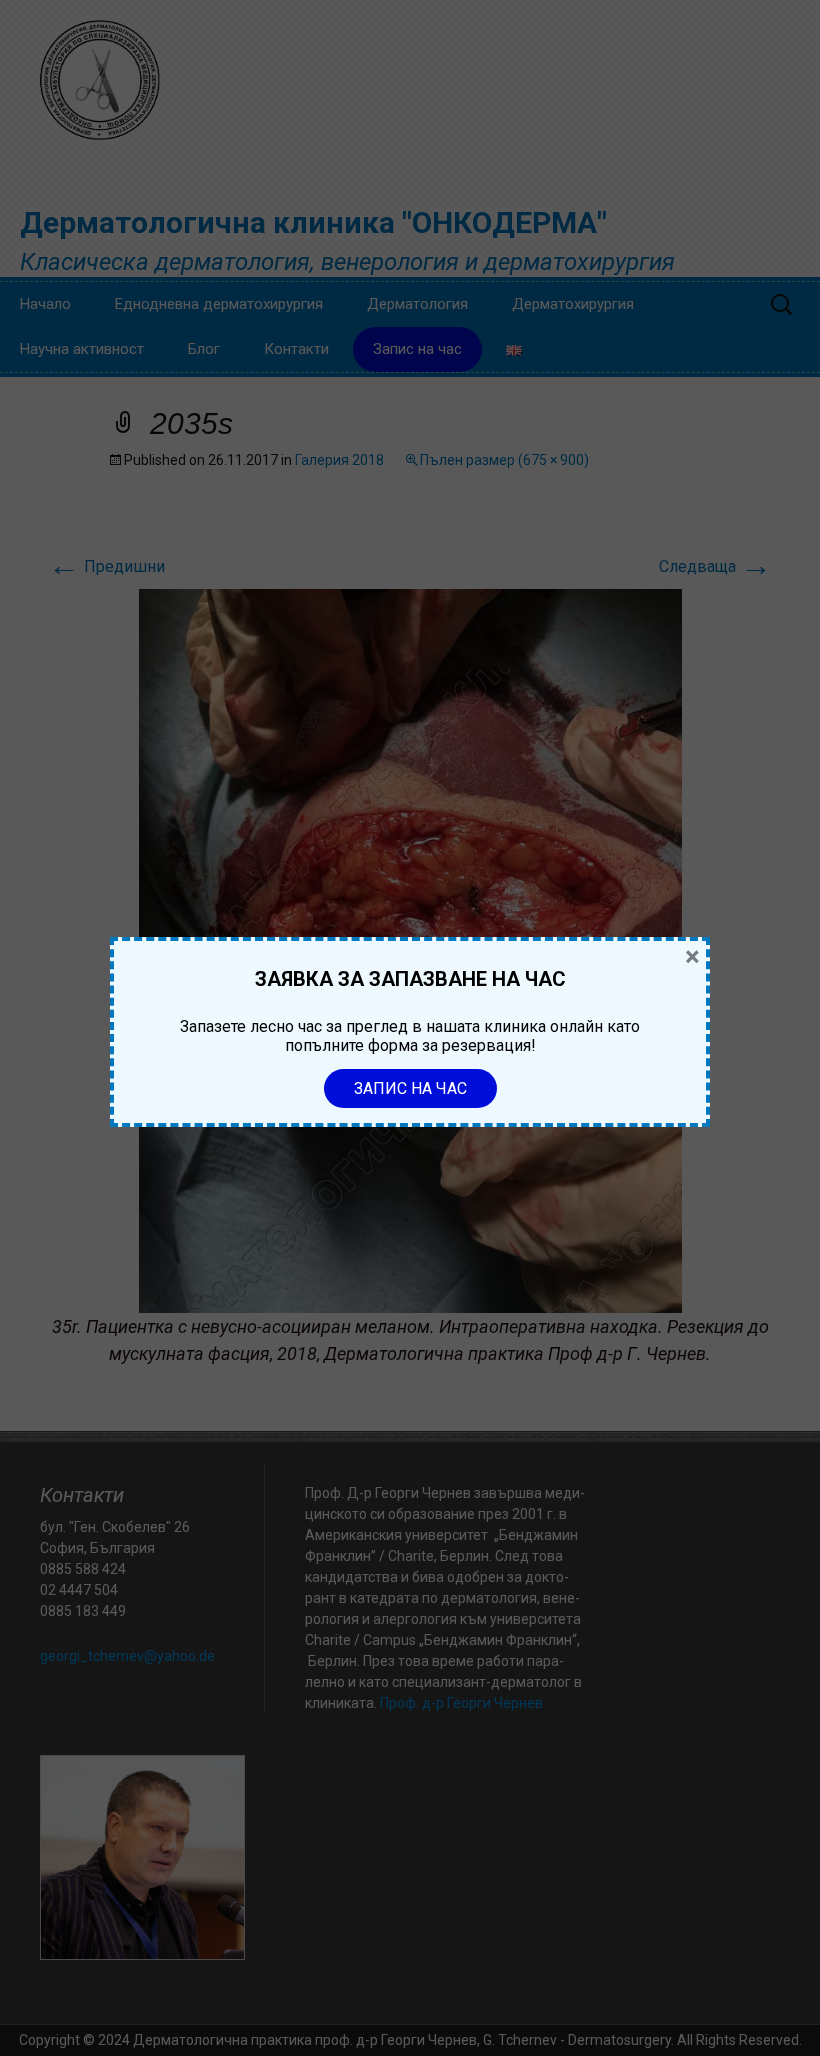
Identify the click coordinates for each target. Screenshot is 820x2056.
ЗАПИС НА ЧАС (410, 1088)
